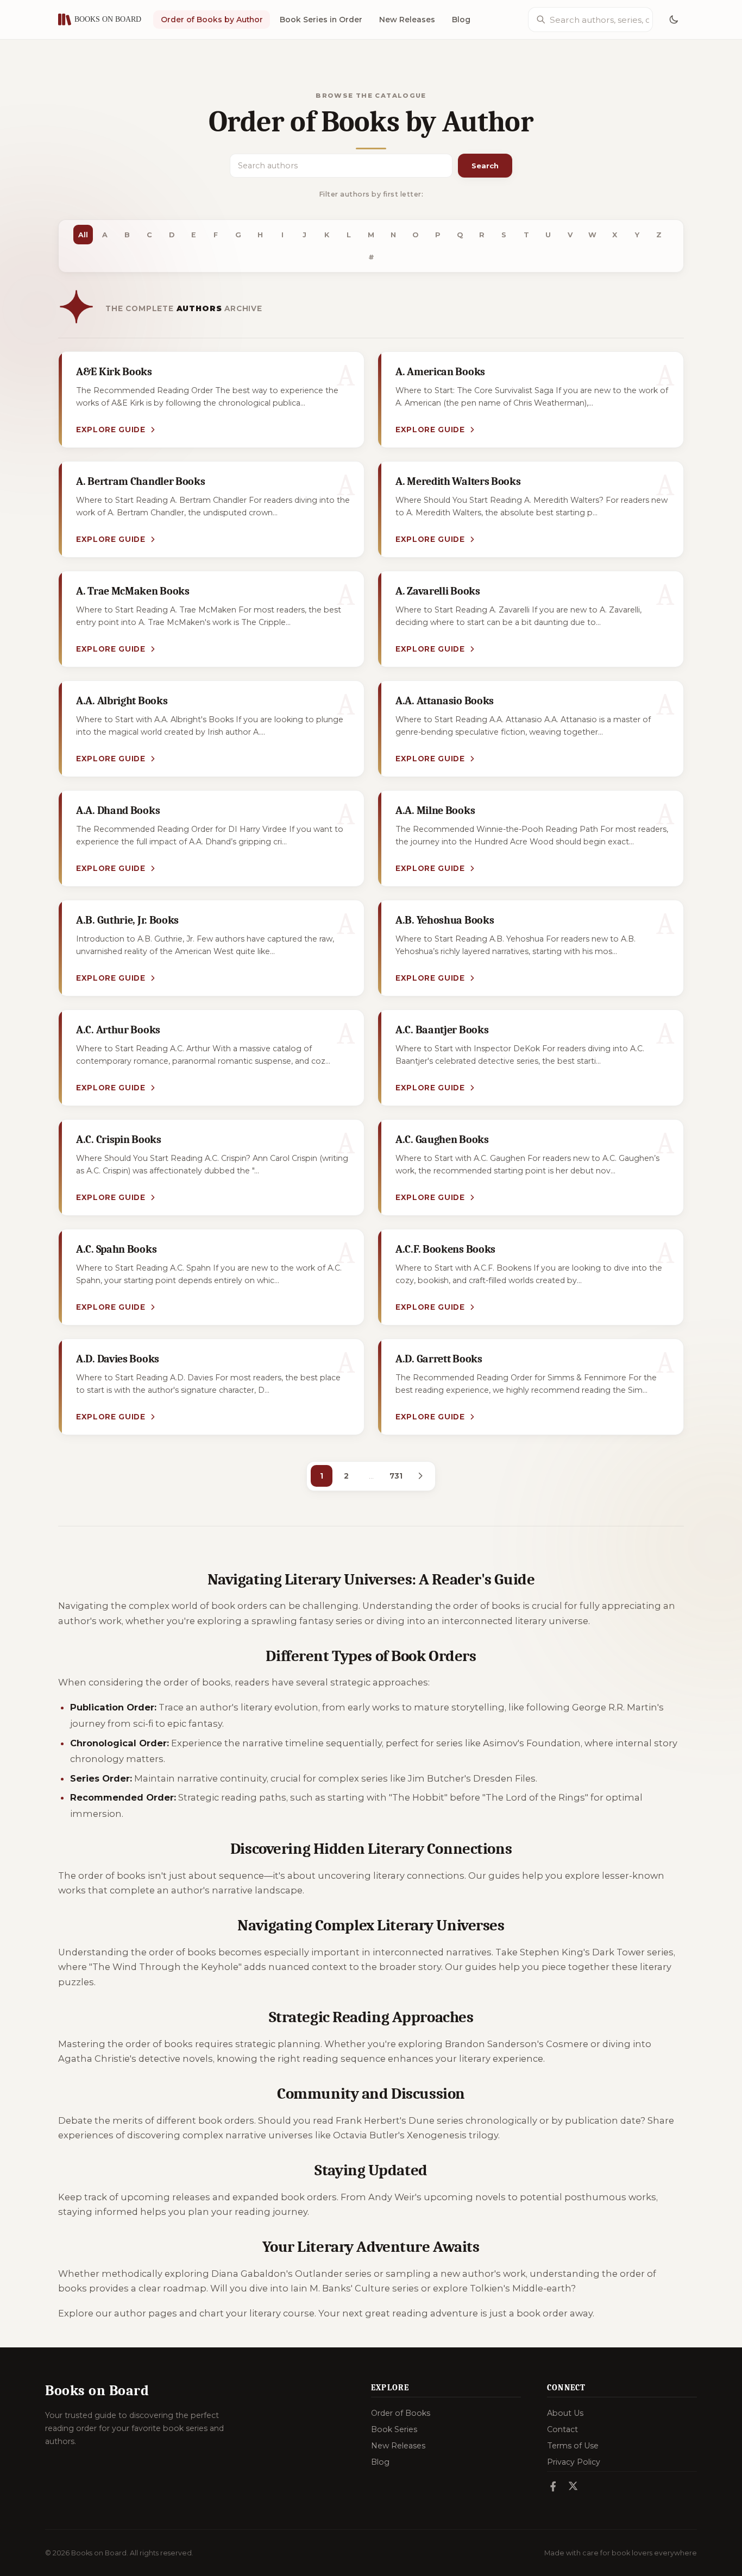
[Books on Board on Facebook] (553, 2487)
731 (396, 1476)
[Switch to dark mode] (674, 20)
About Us (565, 2413)
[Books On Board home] (100, 20)
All (83, 235)
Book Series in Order (321, 20)
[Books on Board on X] (573, 2487)
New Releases (407, 20)
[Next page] (420, 1476)
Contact (562, 2429)
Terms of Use (573, 2446)
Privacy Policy (574, 2462)
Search (485, 166)
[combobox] (599, 20)
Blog (461, 20)
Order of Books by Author (212, 20)
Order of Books (401, 2413)
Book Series (394, 2429)
